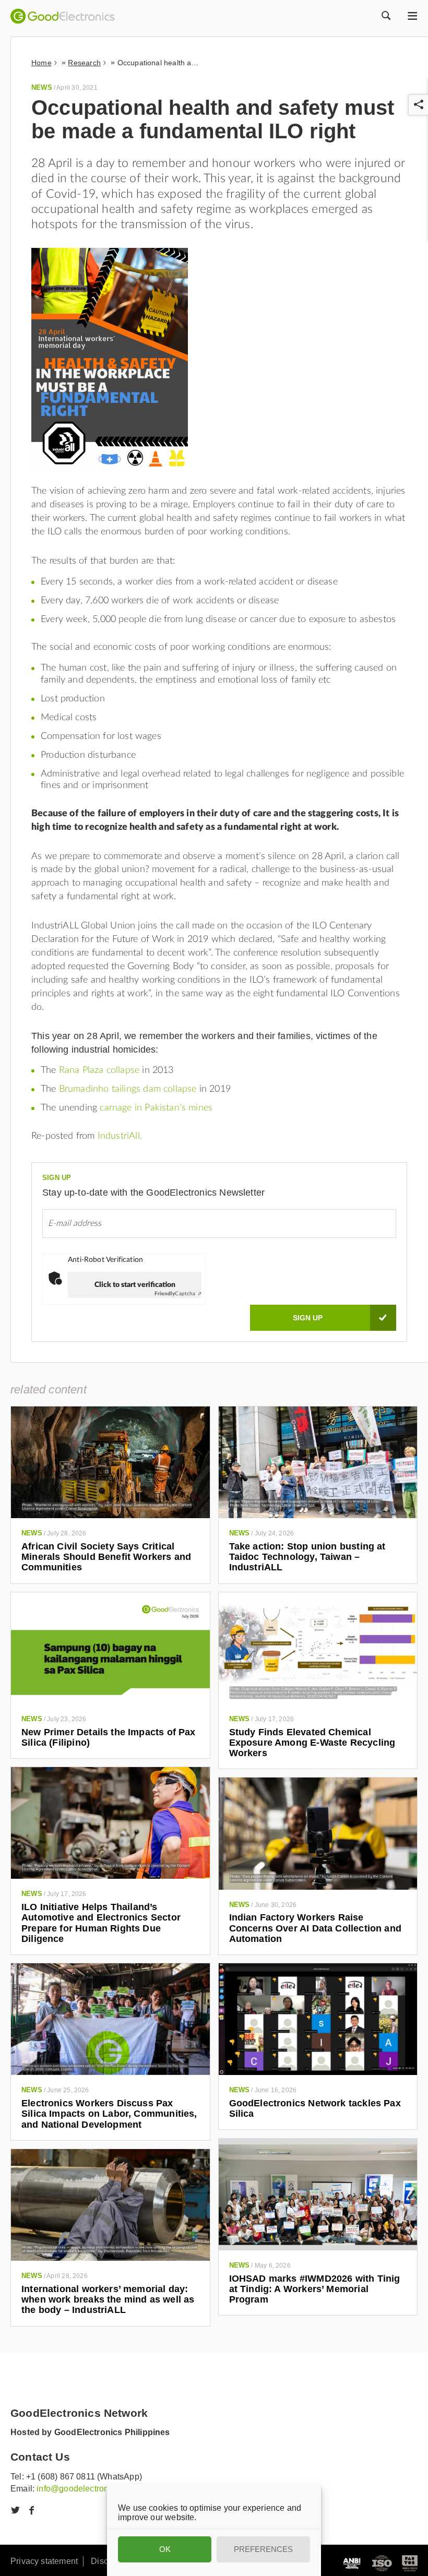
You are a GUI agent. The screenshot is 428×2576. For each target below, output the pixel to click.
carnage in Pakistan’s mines (156, 1108)
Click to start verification (135, 1285)
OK (165, 2549)
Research (84, 63)
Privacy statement (44, 2561)
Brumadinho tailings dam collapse (128, 1089)
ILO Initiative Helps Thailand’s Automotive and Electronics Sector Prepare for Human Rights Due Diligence (101, 1923)
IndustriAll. (120, 1136)
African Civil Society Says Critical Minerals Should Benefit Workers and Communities (106, 1557)
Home (41, 63)
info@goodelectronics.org (85, 2489)
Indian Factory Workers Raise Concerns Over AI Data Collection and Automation (315, 1928)
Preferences (263, 2549)
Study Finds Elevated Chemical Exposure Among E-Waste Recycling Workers (312, 1743)
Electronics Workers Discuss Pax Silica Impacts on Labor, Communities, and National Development (109, 2114)
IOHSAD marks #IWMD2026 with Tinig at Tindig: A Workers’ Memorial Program (315, 2289)
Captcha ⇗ (178, 1294)
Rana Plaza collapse (99, 1070)
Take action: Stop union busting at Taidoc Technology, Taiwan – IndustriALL (307, 1557)
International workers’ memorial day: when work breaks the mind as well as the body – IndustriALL (108, 2300)
